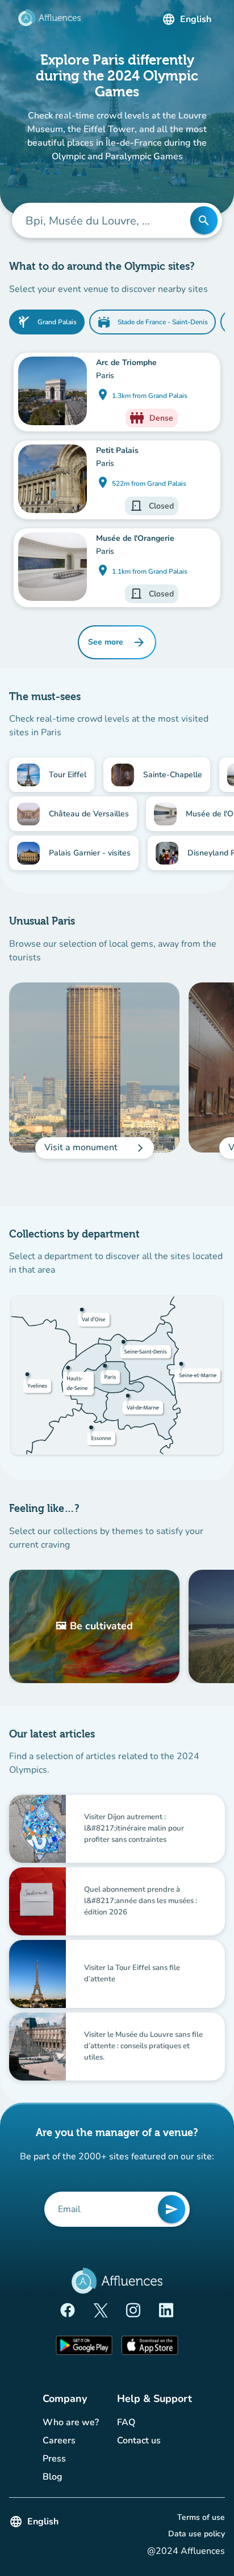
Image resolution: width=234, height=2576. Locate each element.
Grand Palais (47, 322)
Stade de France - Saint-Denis (152, 322)
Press (71, 2458)
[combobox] (109, 221)
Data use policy (197, 2533)
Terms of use (201, 2517)
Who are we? (71, 2422)
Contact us (154, 2440)
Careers (71, 2440)
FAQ (146, 2422)
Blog (71, 2477)
